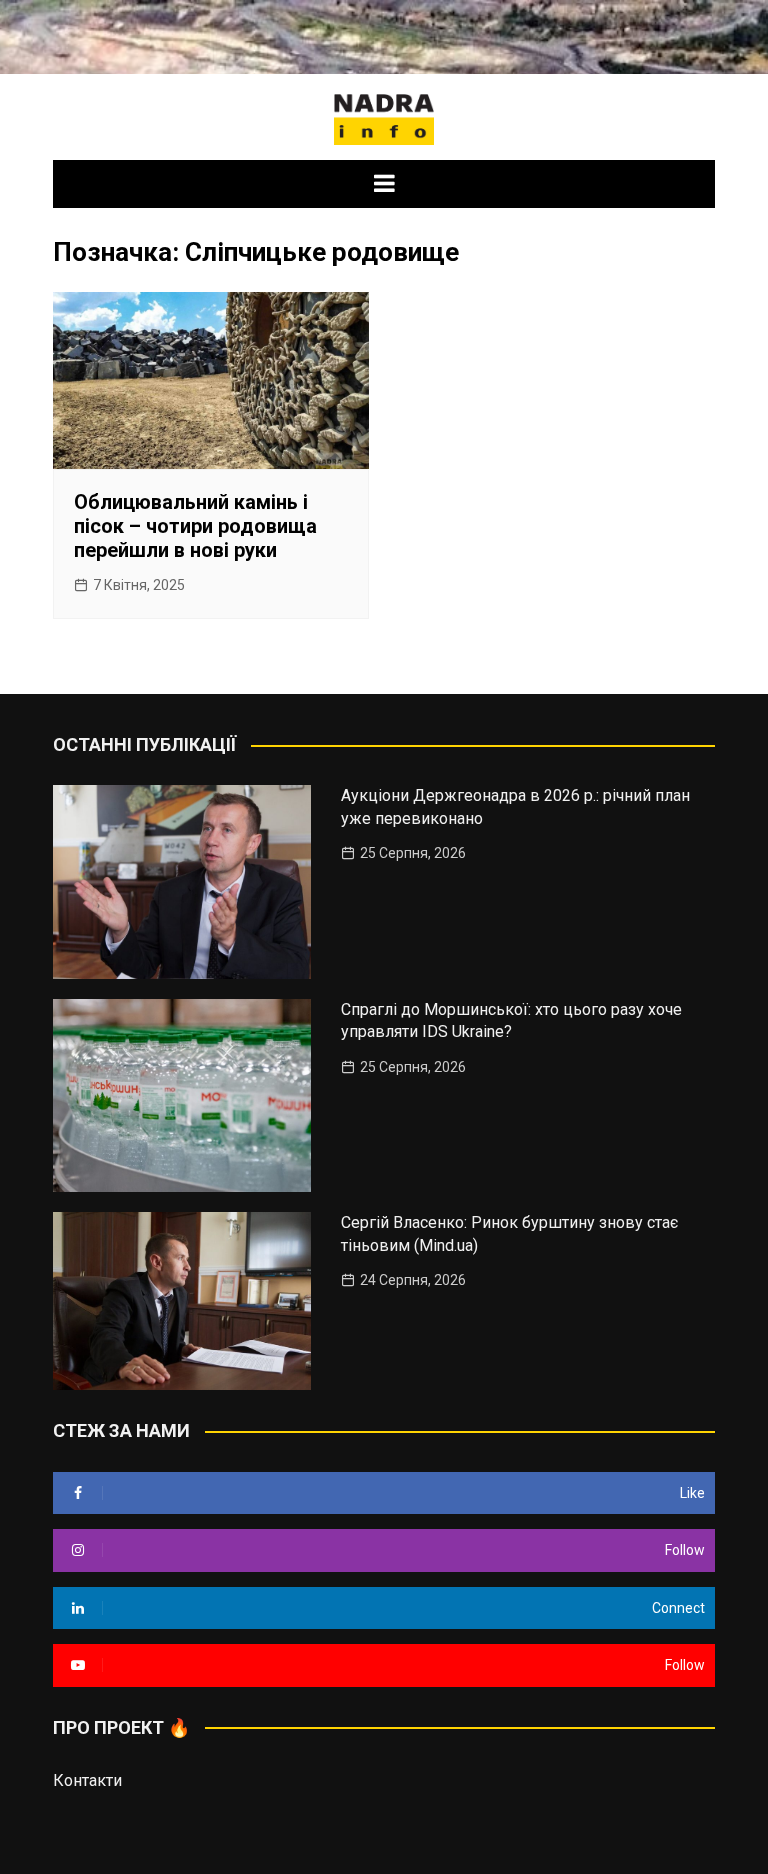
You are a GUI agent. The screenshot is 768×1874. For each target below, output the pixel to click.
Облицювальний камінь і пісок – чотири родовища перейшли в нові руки (195, 526)
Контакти (87, 1780)
